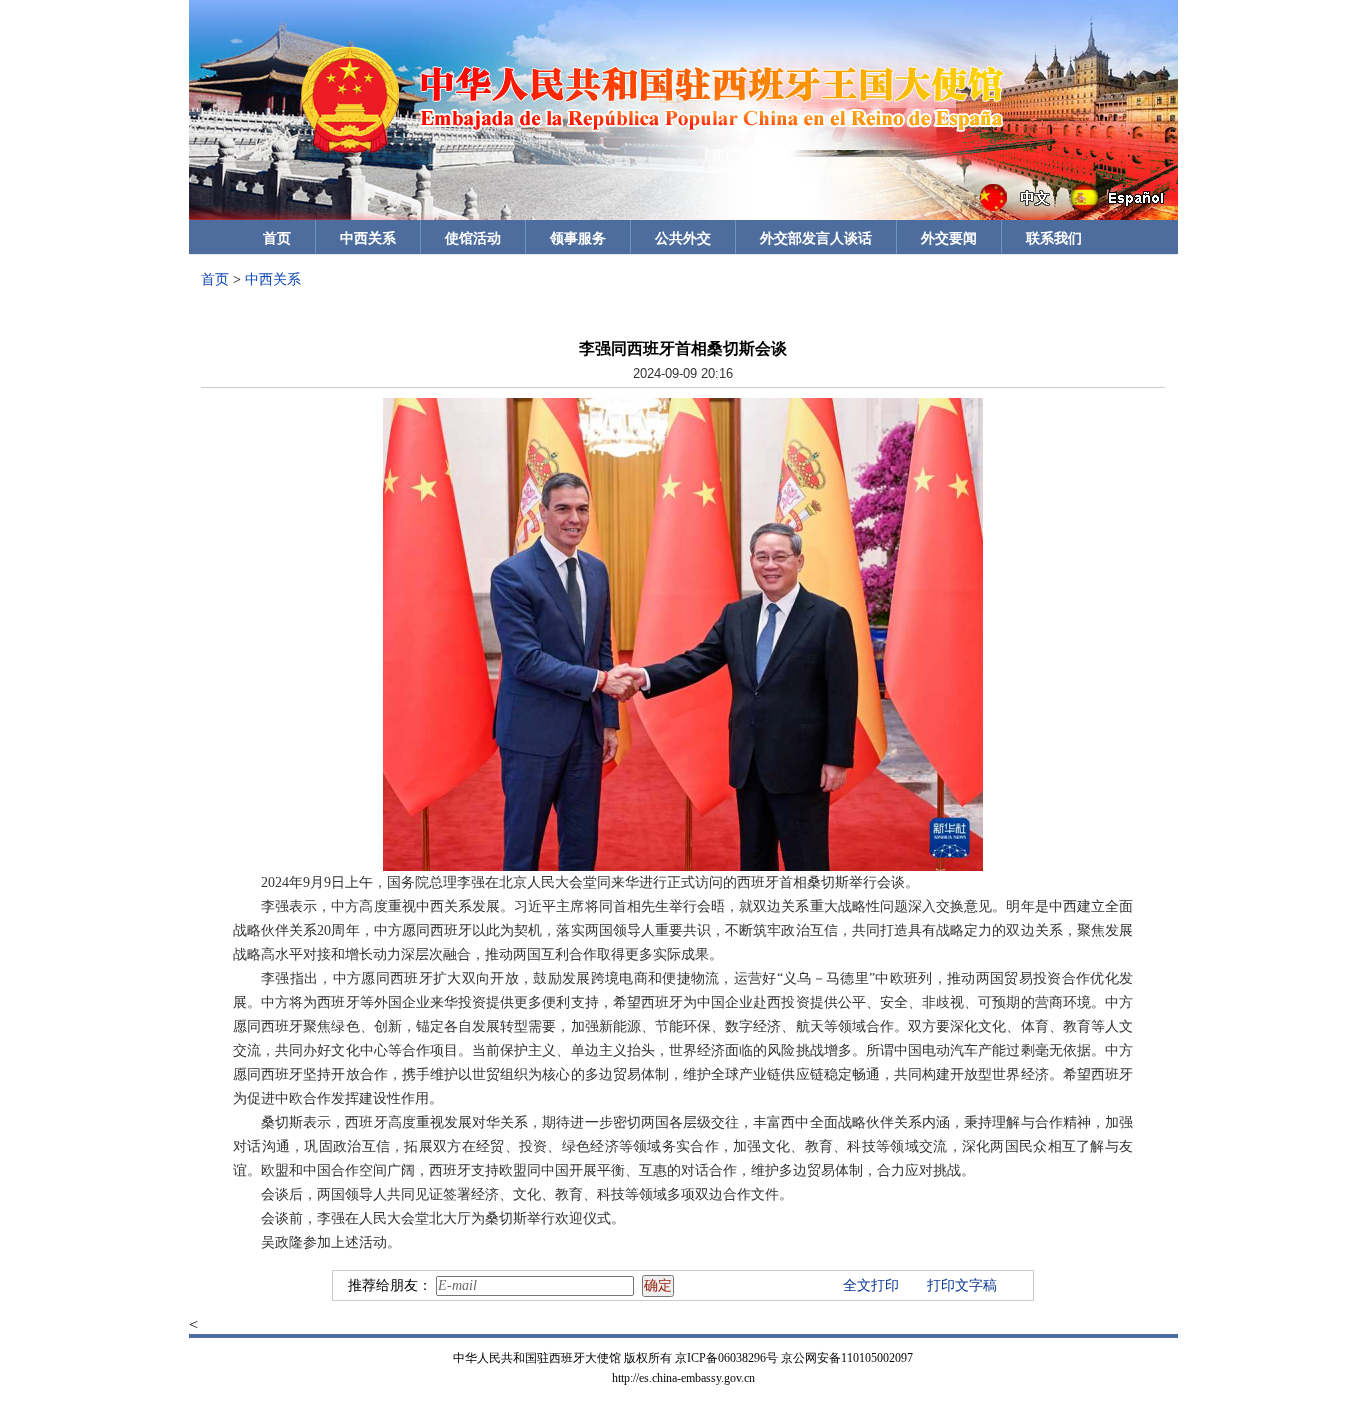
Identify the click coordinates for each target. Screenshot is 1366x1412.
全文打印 (871, 1285)
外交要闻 (949, 238)
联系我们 (1054, 238)
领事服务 (578, 238)
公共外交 (683, 238)
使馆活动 (473, 238)
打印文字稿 (962, 1285)
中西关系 (368, 238)
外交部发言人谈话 (816, 238)
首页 (277, 238)
